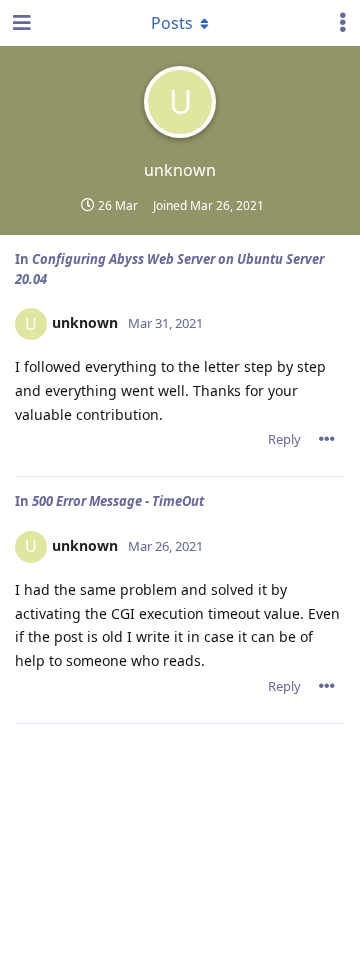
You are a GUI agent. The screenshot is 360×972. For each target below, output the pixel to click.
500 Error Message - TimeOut (118, 501)
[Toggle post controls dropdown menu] (327, 439)
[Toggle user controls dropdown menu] (343, 23)
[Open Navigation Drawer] (20, 23)
